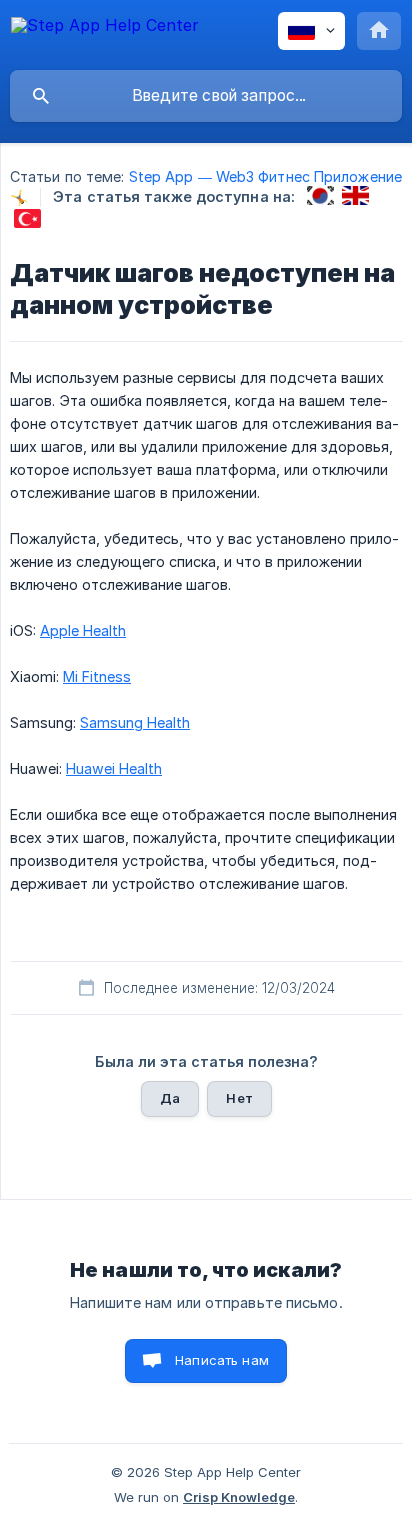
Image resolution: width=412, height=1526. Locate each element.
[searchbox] (206, 96)
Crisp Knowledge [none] (239, 1497)
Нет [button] (239, 1098)
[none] (105, 34)
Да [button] (170, 1098)
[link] (320, 195)
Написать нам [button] (222, 1360)
